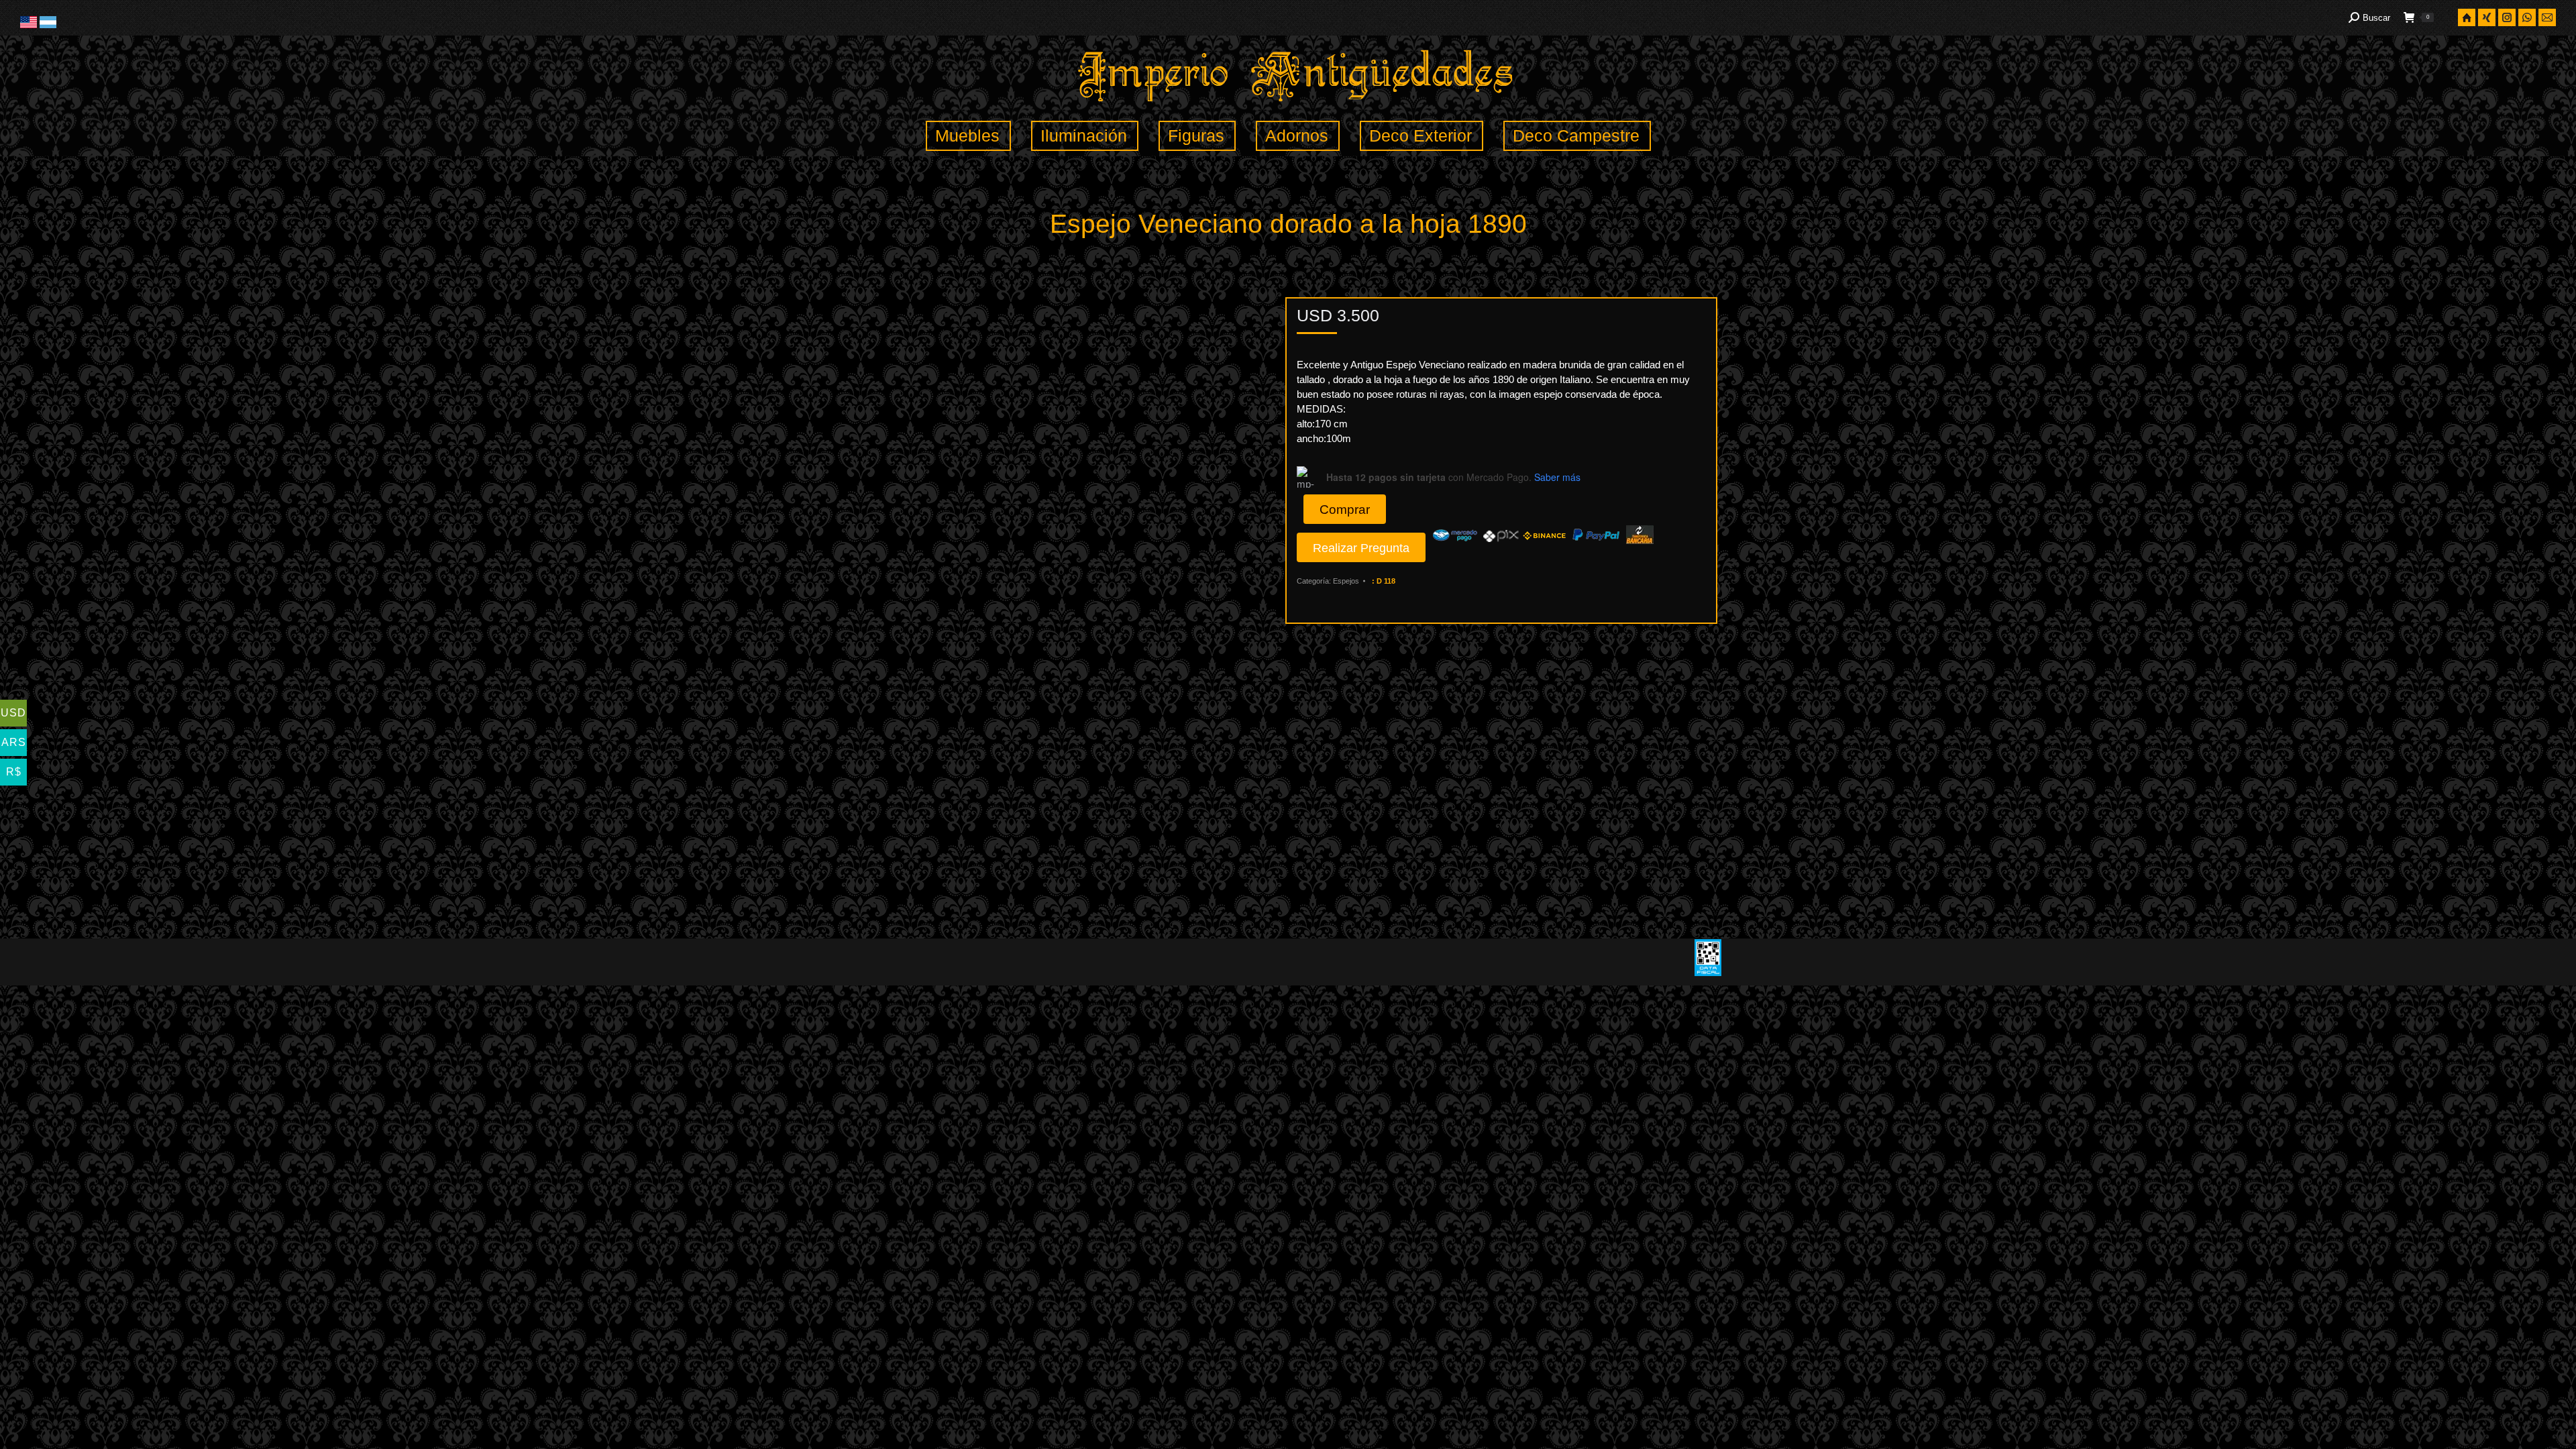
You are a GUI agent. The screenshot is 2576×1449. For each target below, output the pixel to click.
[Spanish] (48, 25)
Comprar (1345, 509)
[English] (30, 25)
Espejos (1346, 581)
